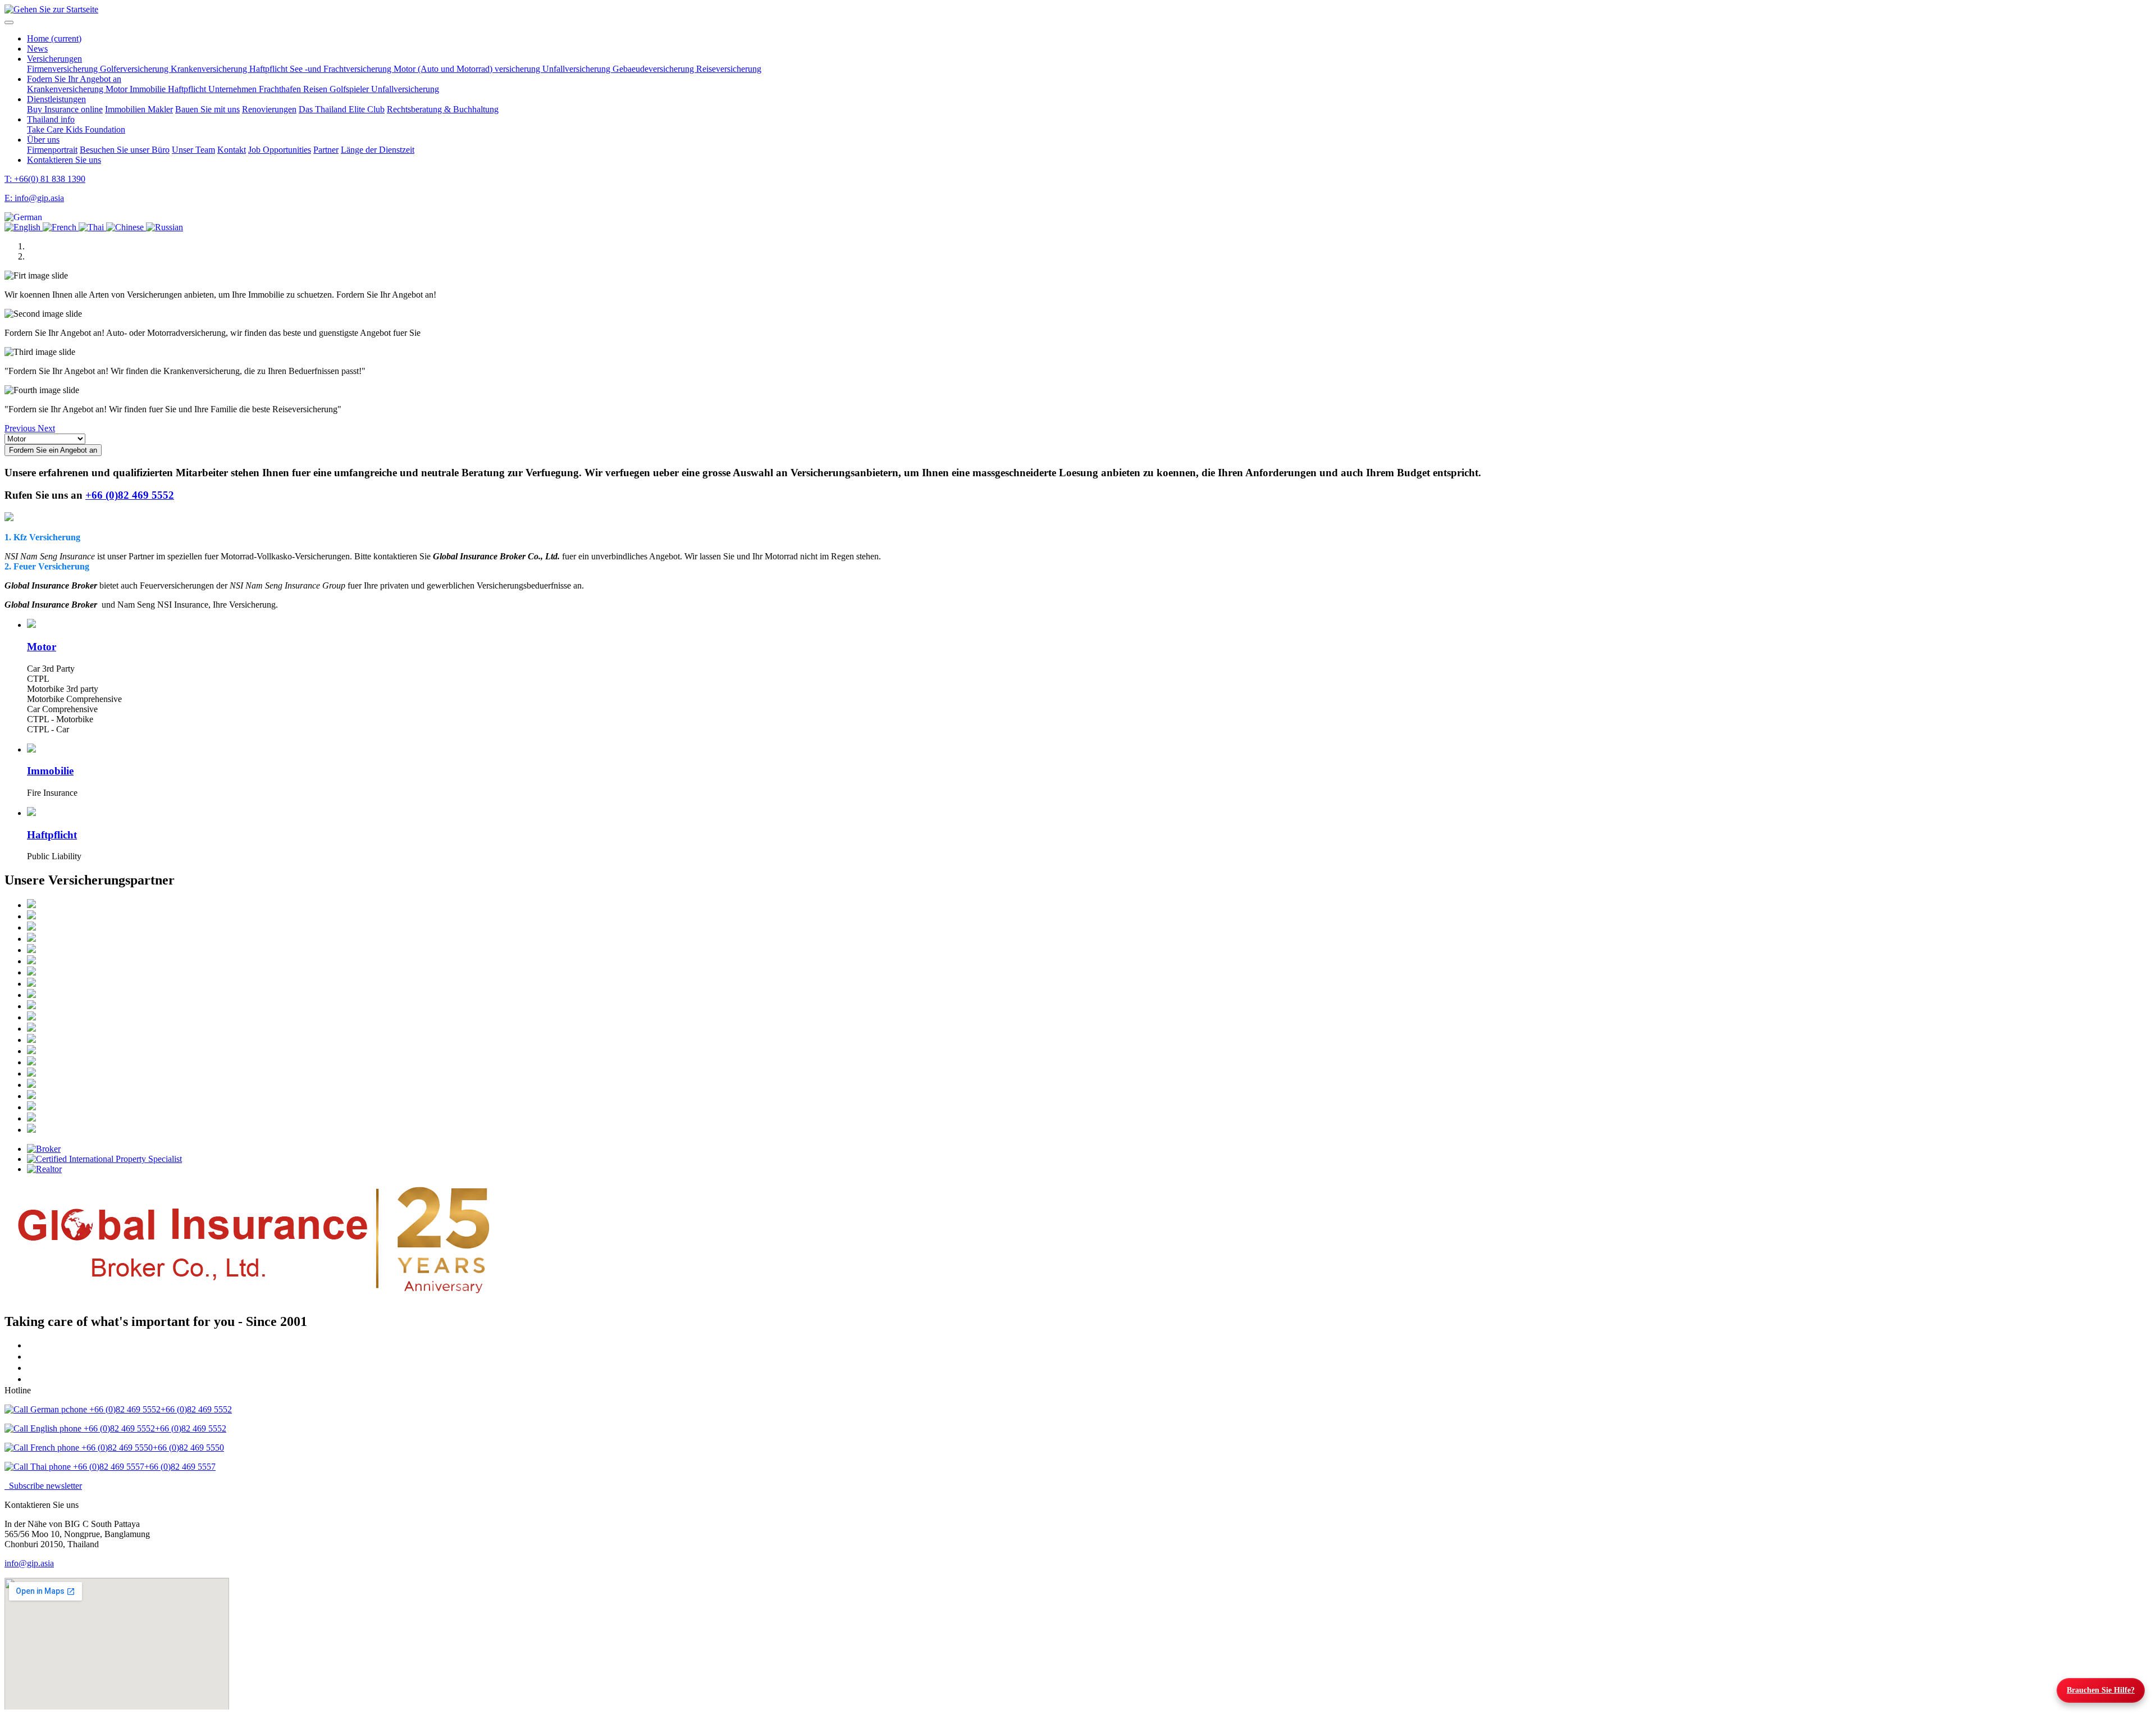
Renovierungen (269, 109)
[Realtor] (1089, 1169)
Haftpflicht (269, 69)
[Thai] (92, 227)
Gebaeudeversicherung (654, 69)
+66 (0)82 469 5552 (130, 495)
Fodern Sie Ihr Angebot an (74, 79)
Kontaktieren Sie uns (64, 160)
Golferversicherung (135, 69)
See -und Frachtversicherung (342, 69)
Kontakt (232, 150)
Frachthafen (281, 89)
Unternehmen (234, 89)
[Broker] (1089, 1149)
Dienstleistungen (56, 99)
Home (54, 38)
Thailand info (51, 119)
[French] (61, 227)
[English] (24, 227)
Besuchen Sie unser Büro (125, 150)
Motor (118, 89)
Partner (326, 150)
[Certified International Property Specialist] (1089, 1159)
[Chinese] (126, 227)
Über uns (43, 140)
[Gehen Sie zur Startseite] (51, 9)
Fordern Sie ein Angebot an (53, 450)
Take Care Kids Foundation (76, 129)
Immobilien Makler (139, 109)
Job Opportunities (280, 150)
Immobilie (149, 89)
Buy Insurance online (65, 109)
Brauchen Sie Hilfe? (2101, 1690)
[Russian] (165, 227)
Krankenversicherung (210, 69)
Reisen (316, 89)
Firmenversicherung (63, 69)
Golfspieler (350, 89)
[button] (23, 217)
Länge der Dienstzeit (378, 150)
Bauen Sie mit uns (207, 109)
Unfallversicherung (577, 69)
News (37, 49)
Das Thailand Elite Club (342, 109)
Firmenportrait (52, 150)
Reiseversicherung (729, 69)
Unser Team (193, 150)
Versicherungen (54, 59)
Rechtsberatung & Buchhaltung (443, 109)
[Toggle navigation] (9, 22)
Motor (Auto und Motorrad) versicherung (468, 69)
